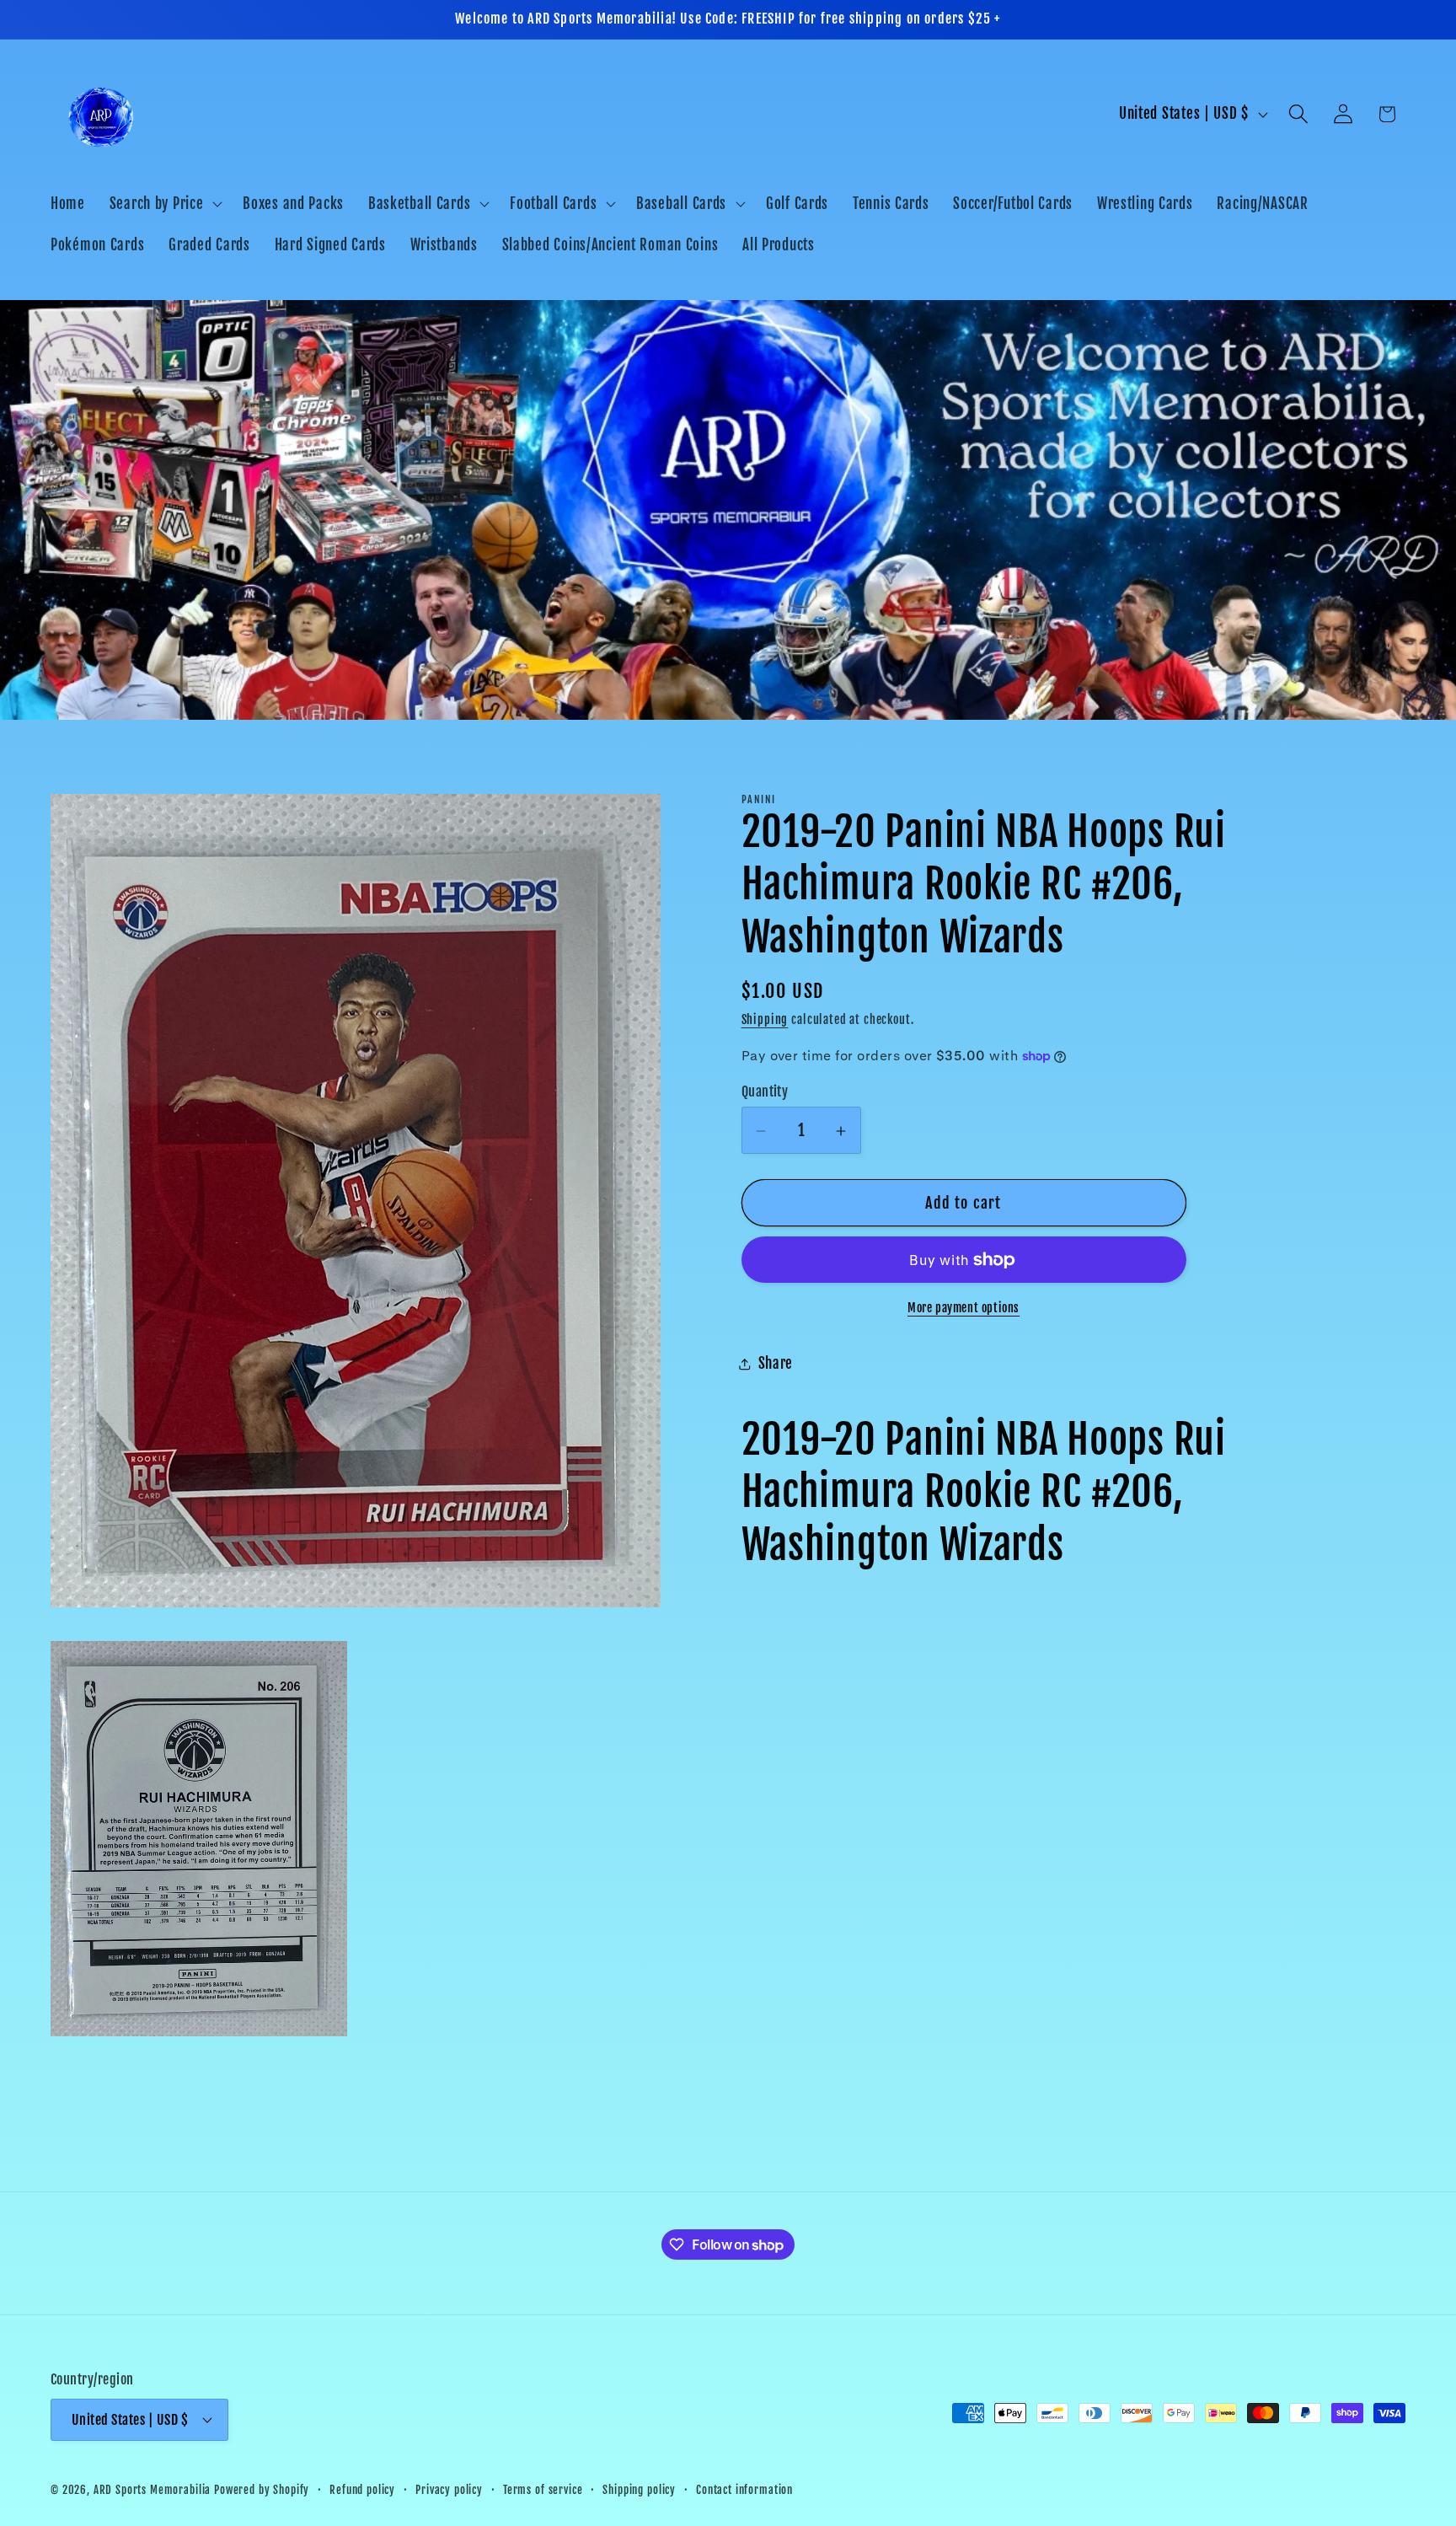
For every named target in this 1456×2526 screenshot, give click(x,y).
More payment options (964, 1308)
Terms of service (543, 2489)
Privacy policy (449, 2489)
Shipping (765, 1019)
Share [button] (776, 1364)
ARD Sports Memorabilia (152, 2489)
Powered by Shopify (262, 2489)
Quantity (765, 1091)
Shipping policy (639, 2489)
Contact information (744, 2489)
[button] (164, 203)
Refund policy (362, 2489)
